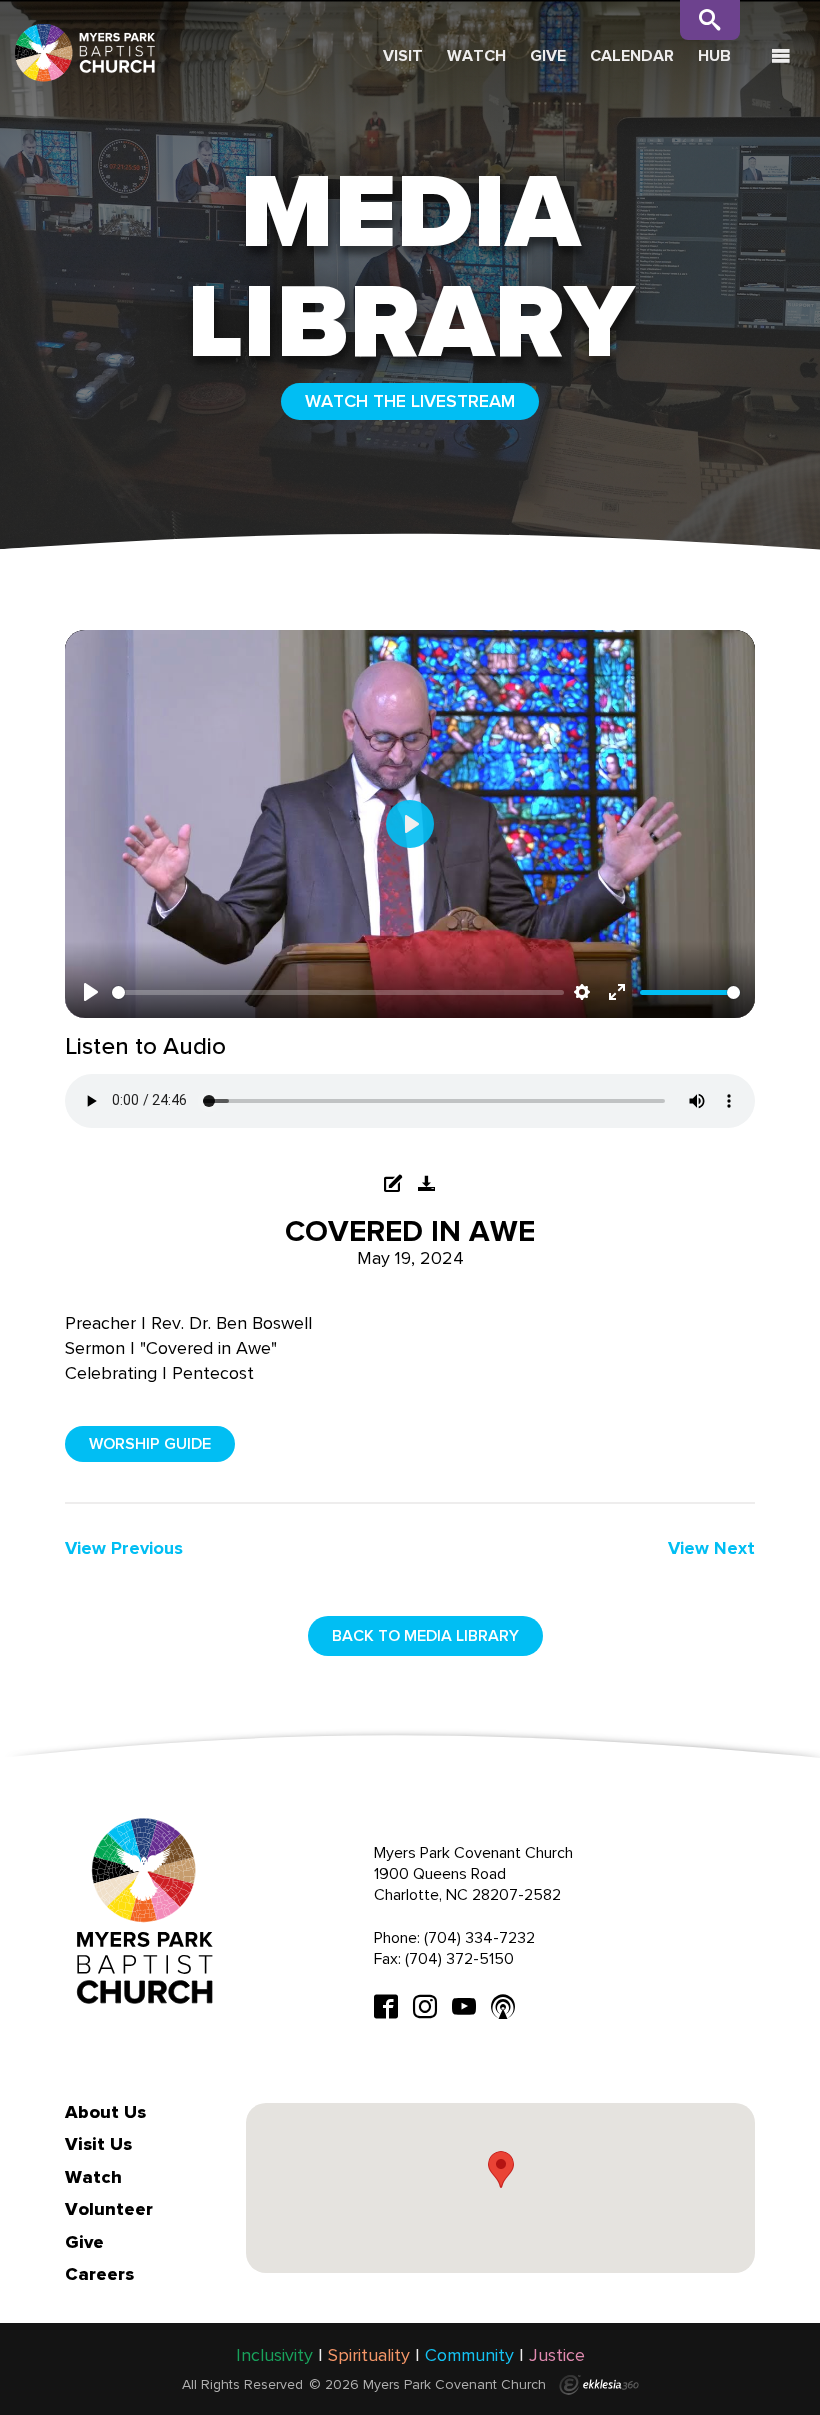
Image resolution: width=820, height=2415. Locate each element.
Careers (99, 2274)
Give (548, 55)
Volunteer (109, 2209)
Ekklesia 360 (599, 2385)
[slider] (338, 992)
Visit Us (98, 2144)
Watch (476, 55)
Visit (403, 55)
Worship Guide (150, 1443)
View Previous (124, 1548)
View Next (711, 1548)
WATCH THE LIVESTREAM (410, 401)
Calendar (632, 55)
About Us (105, 2112)
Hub (714, 55)
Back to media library (425, 1635)
